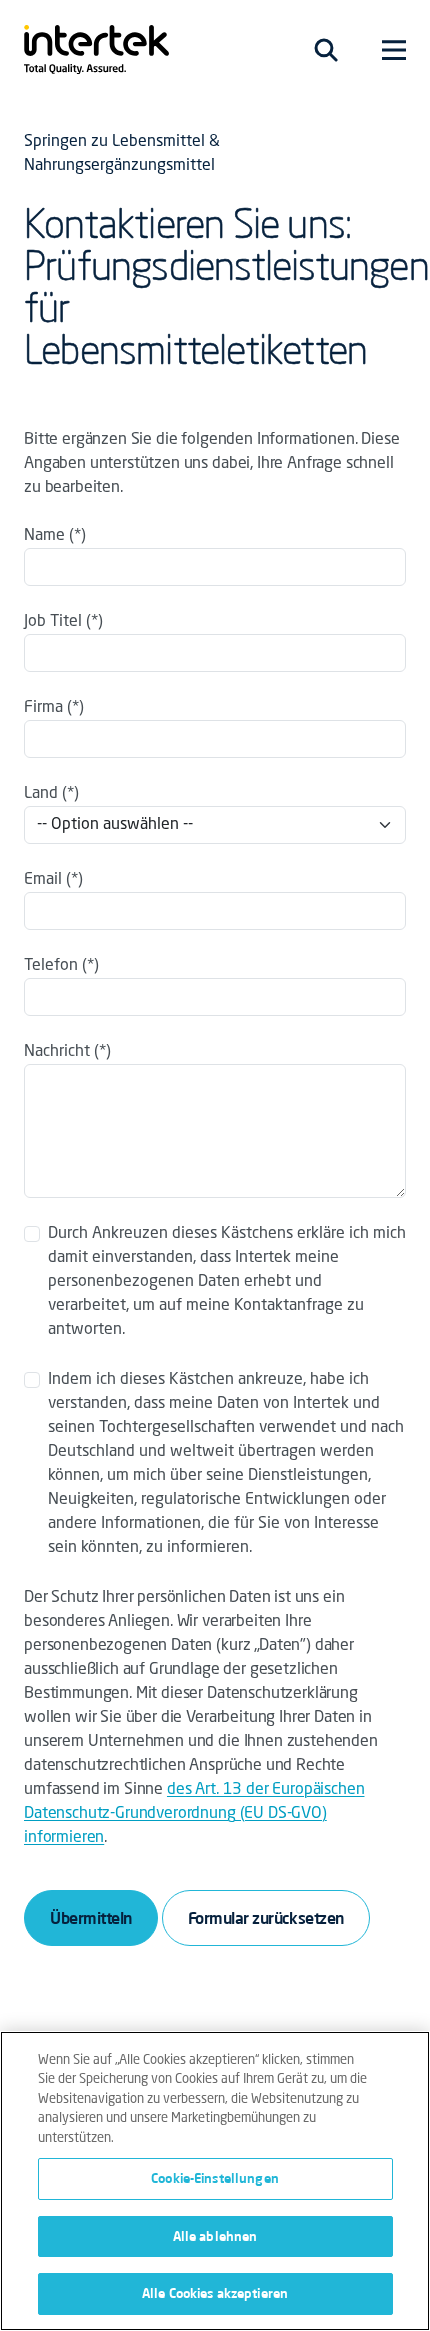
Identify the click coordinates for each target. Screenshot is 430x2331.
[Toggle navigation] (326, 50)
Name (44, 536)
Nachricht (57, 1052)
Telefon (51, 966)
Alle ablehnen (215, 2236)
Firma (43, 708)
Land (43, 794)
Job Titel (53, 622)
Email (43, 880)
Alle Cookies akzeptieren (215, 2293)
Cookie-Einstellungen (215, 2178)
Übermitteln (91, 1918)
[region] (215, 2181)
